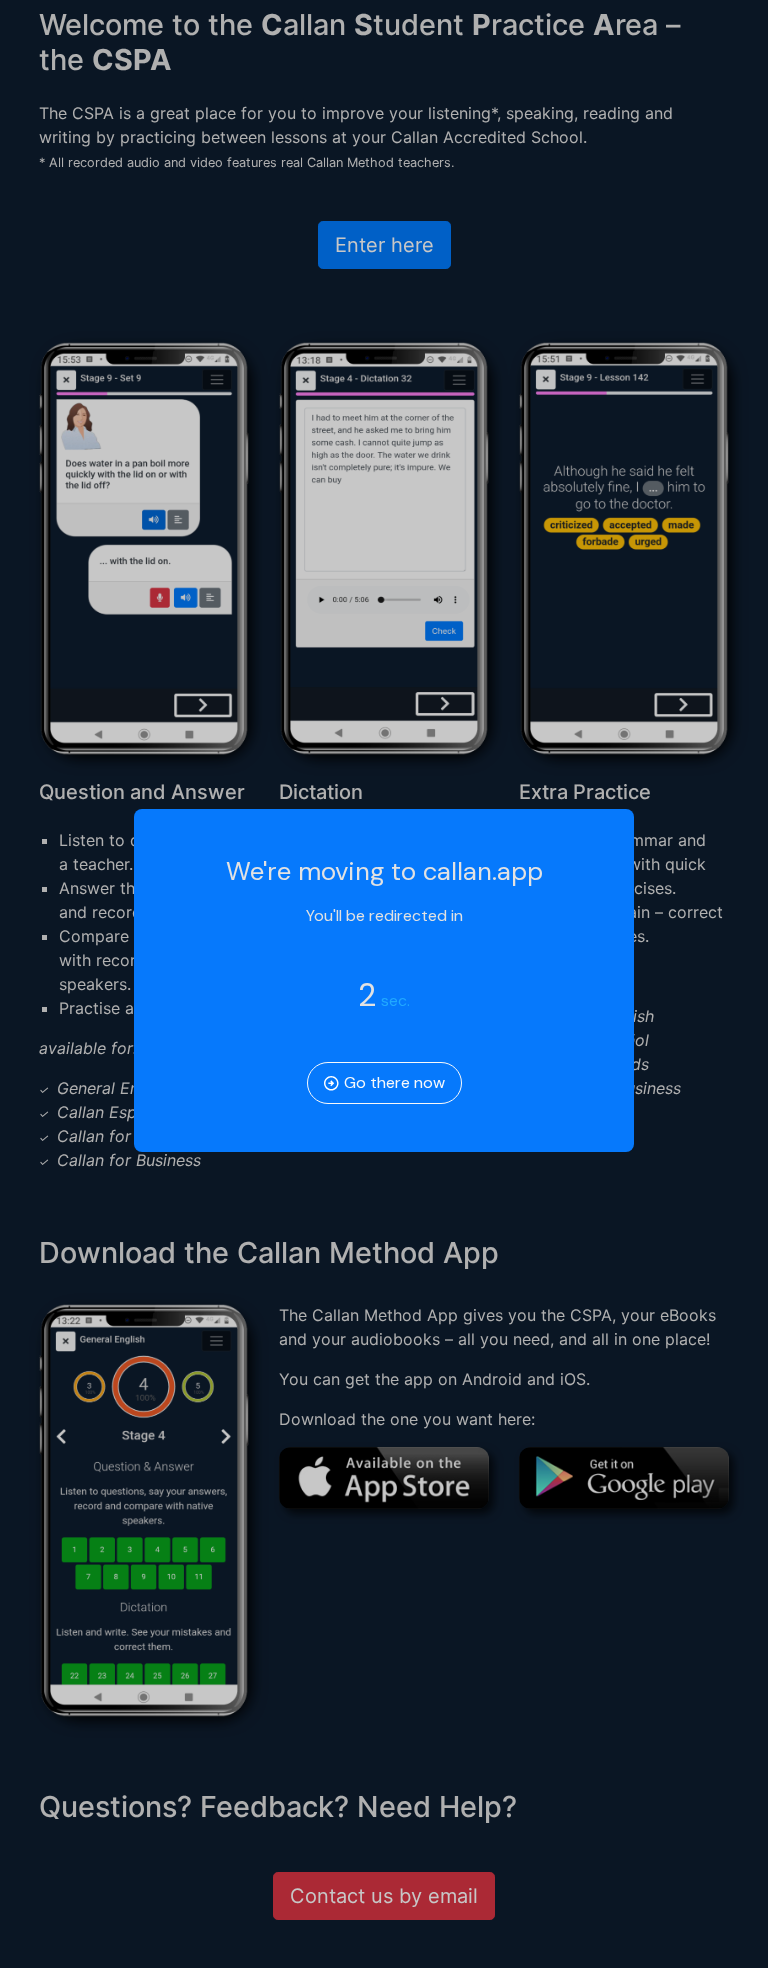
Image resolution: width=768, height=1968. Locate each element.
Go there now (392, 1082)
